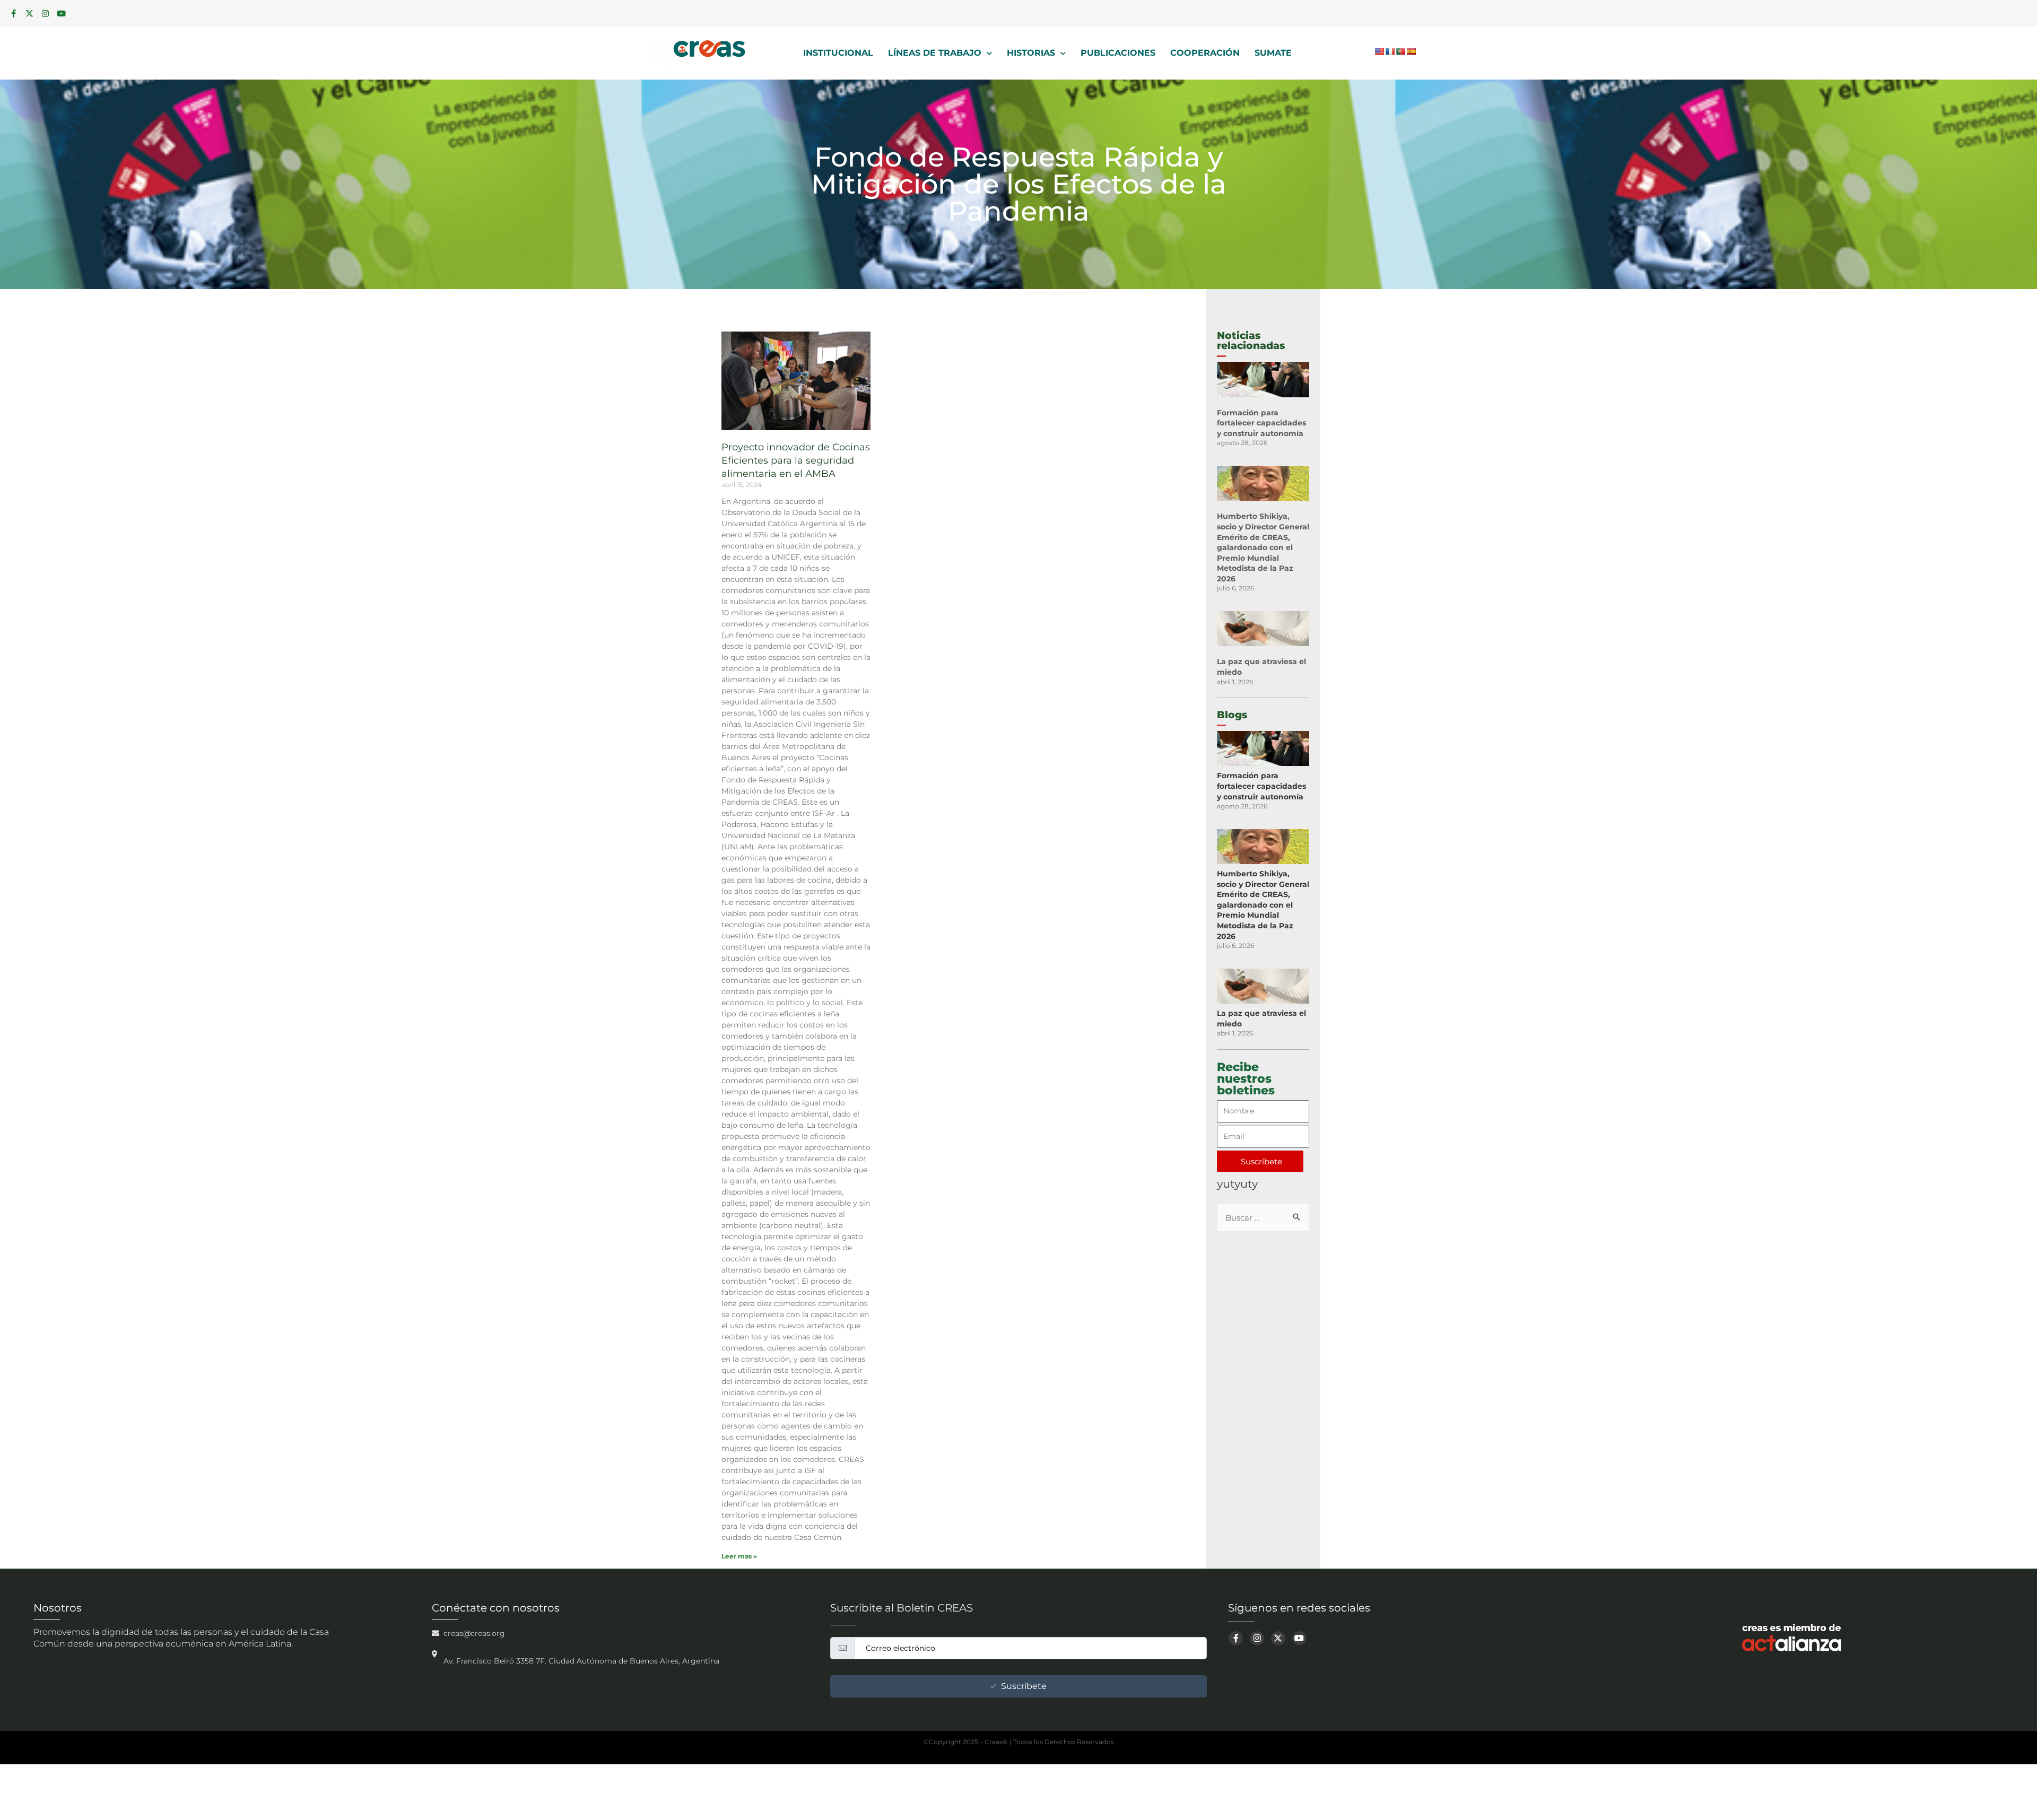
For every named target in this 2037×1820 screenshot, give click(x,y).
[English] (1379, 51)
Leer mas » (739, 1556)
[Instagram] (45, 13)
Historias (1031, 53)
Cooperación (1205, 53)
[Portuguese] (1400, 51)
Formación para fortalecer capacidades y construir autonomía (1261, 423)
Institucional (838, 53)
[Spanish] (1411, 51)
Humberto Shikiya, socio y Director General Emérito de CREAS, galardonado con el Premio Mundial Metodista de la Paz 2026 (1263, 547)
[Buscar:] (1263, 1218)
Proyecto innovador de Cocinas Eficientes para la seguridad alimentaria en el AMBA (796, 460)
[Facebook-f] (13, 13)
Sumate (1273, 53)
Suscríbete (1024, 1686)
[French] (1390, 51)
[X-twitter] (29, 13)
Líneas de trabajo (935, 53)
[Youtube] (61, 13)
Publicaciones (1118, 53)
